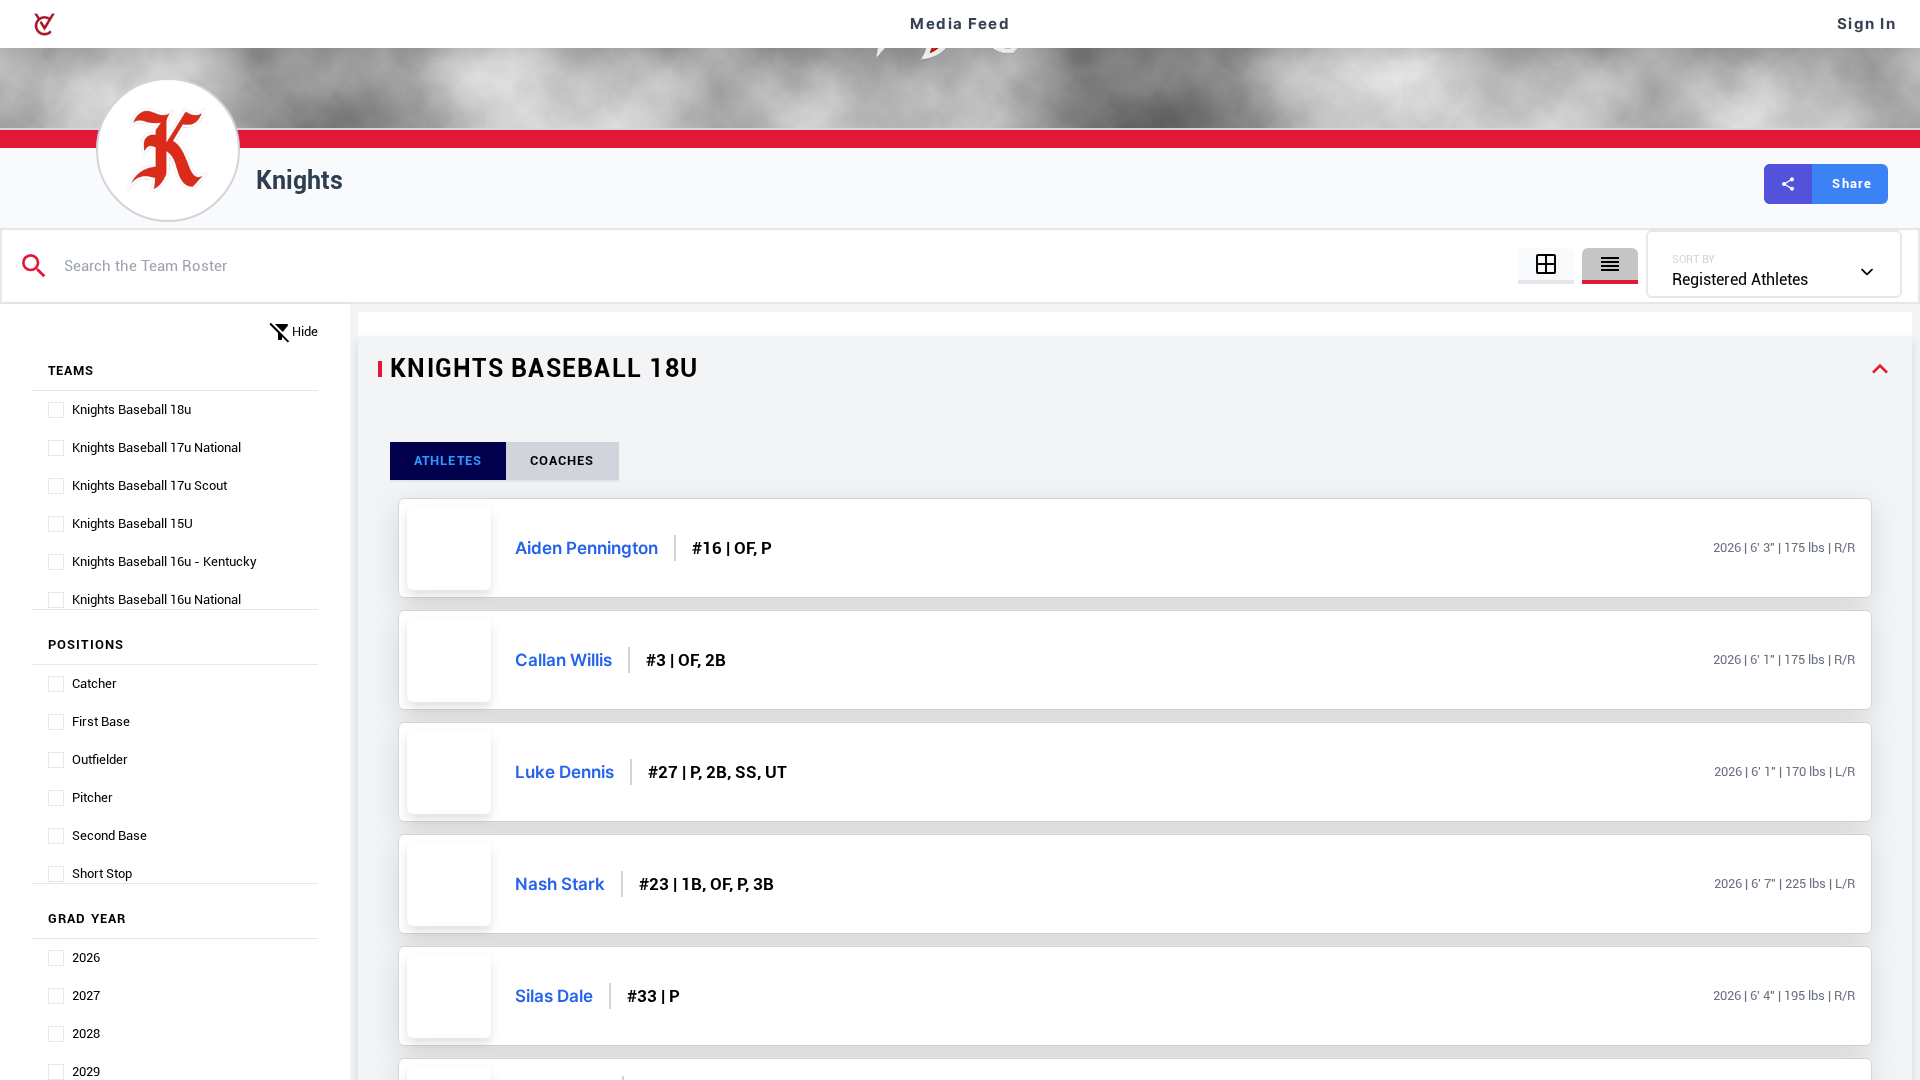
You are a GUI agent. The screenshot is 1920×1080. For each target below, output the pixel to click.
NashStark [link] (560, 884)
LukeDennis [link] (564, 772)
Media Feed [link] (960, 23)
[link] (449, 548)
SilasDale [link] (554, 996)
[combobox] (1774, 264)
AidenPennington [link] (586, 548)
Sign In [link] (1867, 23)
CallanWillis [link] (563, 660)
